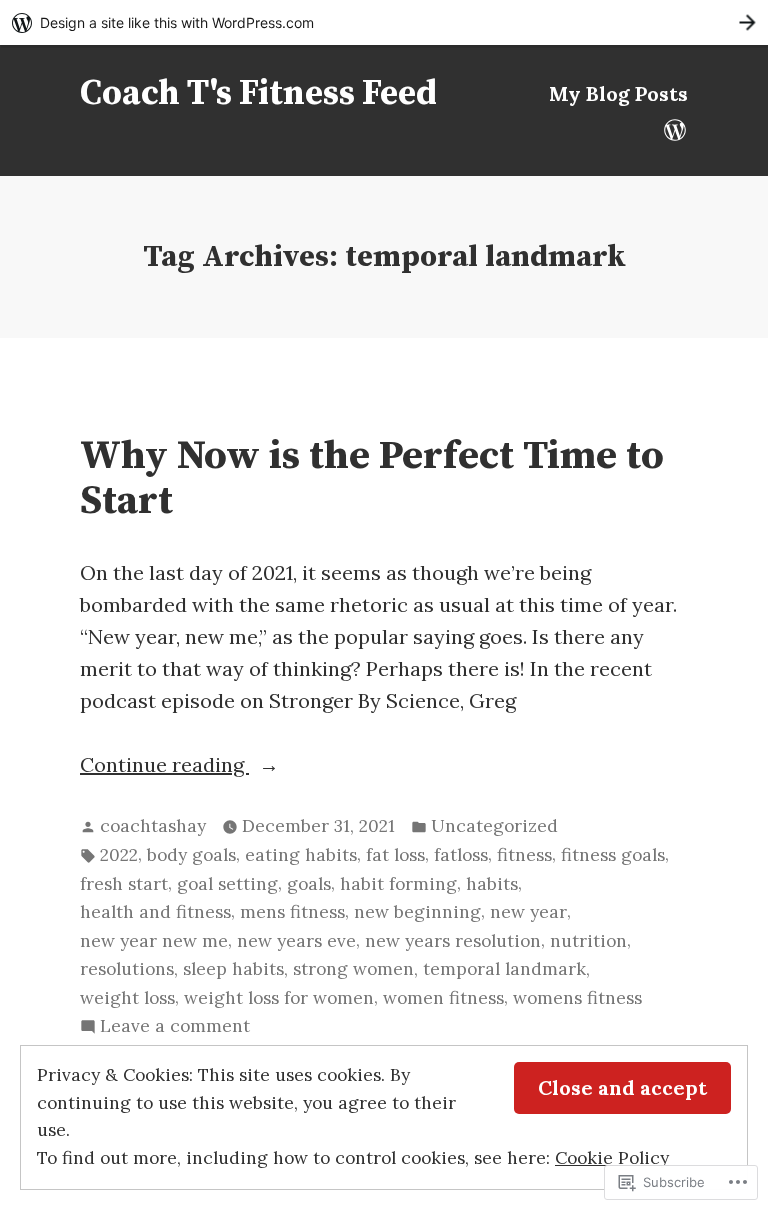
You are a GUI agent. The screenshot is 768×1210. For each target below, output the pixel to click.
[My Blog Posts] (675, 128)
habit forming (398, 884)
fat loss (395, 855)
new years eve (296, 941)
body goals (191, 855)
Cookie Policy (612, 1158)
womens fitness (577, 998)
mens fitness (292, 912)
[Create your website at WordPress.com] (384, 22)
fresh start (124, 884)
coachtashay (153, 826)
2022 (119, 855)
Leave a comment (175, 1027)
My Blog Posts (618, 93)
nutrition (588, 941)
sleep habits (233, 969)
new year (528, 912)
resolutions (127, 969)
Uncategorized (494, 826)
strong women (353, 969)
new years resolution (453, 941)
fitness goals (613, 855)
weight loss (127, 998)
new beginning (417, 912)
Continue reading (164, 766)
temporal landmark (504, 969)
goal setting (227, 884)
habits (492, 884)
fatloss (461, 855)
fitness (524, 855)
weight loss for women (279, 998)
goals (309, 884)
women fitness (443, 998)
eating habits (301, 855)
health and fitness (155, 912)
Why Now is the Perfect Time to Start (372, 478)
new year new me (154, 941)
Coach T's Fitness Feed (258, 94)
